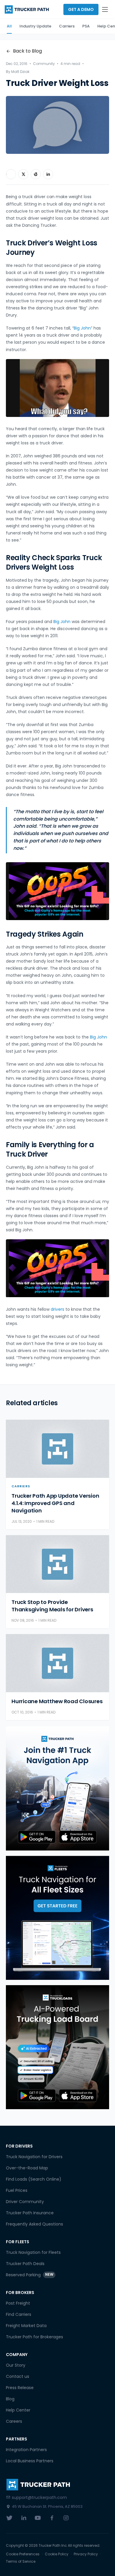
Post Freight (18, 2303)
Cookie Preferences (23, 2554)
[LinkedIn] (24, 2518)
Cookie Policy (57, 2554)
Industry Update (35, 26)
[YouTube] (38, 2518)
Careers (14, 2421)
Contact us (18, 2376)
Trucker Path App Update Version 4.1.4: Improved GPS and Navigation (55, 1503)
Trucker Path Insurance (30, 2213)
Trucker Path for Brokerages (34, 2337)
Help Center (18, 2410)
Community (44, 64)
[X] (9, 2518)
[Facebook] (52, 2518)
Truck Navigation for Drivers (34, 2157)
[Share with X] (23, 174)
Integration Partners (26, 2450)
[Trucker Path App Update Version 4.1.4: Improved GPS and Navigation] (57, 1449)
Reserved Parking (30, 2275)
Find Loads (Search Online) (34, 2179)
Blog (10, 2399)
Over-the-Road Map (27, 2168)
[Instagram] (66, 2518)
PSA (86, 26)
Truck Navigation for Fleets (33, 2252)
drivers (57, 1309)
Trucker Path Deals (25, 2264)
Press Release (20, 2388)
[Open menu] (105, 9)
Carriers (67, 26)
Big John (82, 328)
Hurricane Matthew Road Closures (57, 1701)
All (9, 26)
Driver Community (25, 2202)
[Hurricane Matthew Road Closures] (57, 1663)
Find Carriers (19, 2314)
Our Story (16, 2365)
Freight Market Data (26, 2326)
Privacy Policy (86, 2554)
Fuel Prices (17, 2190)
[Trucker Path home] (27, 9)
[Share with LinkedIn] (48, 174)
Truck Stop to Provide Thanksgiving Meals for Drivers (52, 1606)
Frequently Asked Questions (34, 2224)
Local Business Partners (30, 2461)
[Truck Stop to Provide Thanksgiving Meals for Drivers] (57, 1564)
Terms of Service (21, 2562)
